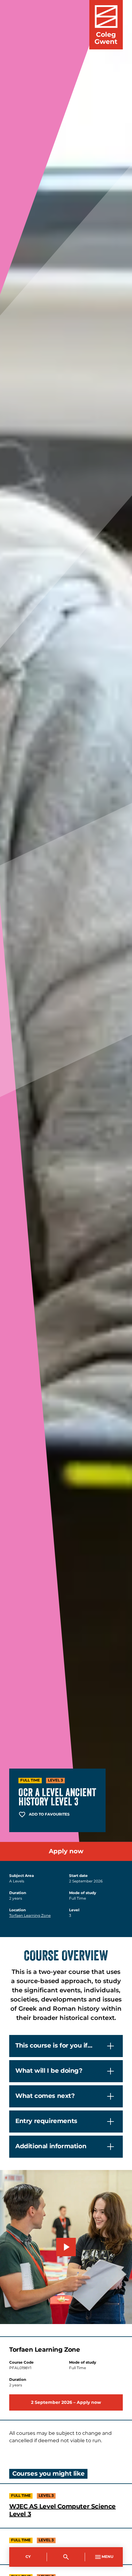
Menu (107, 2557)
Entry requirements (46, 2121)
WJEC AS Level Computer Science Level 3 (62, 2511)
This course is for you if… (54, 2046)
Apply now (66, 1851)
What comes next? (45, 2096)
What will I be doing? (49, 2071)
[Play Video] (66, 2247)
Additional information (51, 2146)
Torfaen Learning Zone (30, 1916)
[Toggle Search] (66, 2557)
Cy (28, 2557)
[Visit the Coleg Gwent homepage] (106, 25)
